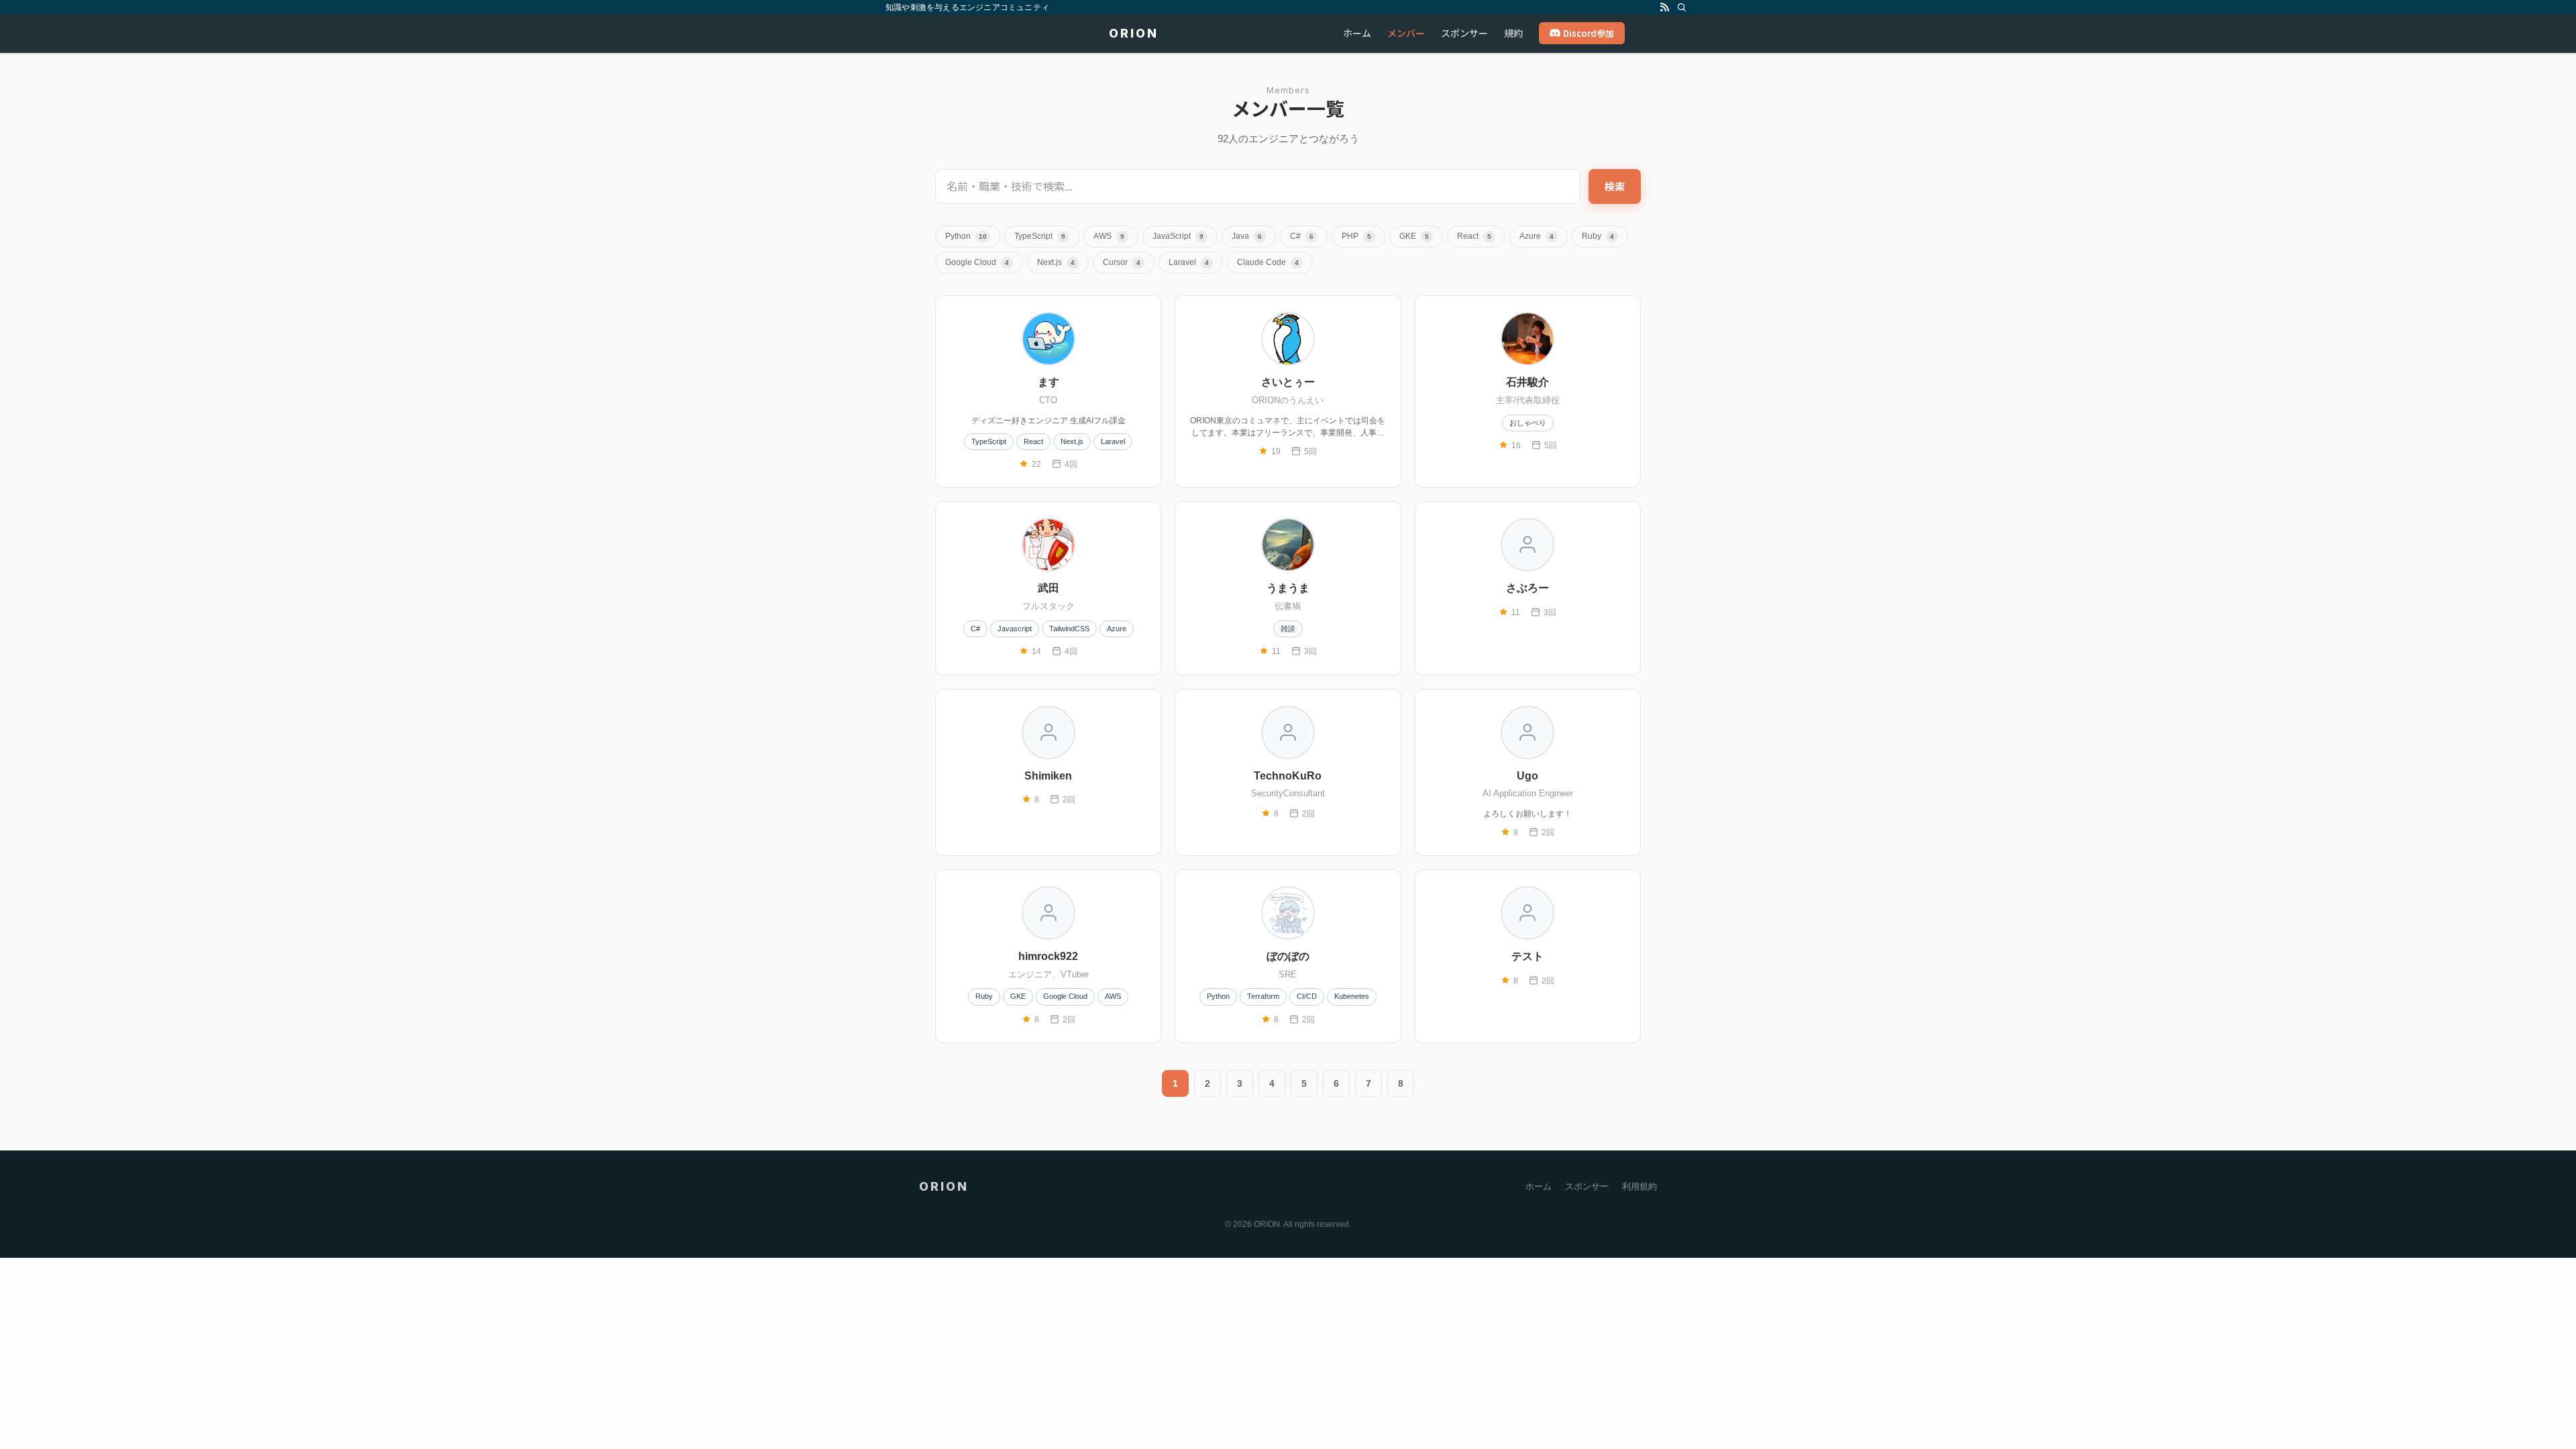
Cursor (1122, 262)
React (1474, 236)
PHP (1356, 236)
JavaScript (1178, 236)
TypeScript (1040, 236)
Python (966, 236)
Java (1247, 236)
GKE (1414, 236)
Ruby (1598, 236)
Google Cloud (977, 262)
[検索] (1682, 7)
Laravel (1189, 262)
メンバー (1406, 33)
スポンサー (1464, 33)
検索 (1615, 186)
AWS (1109, 236)
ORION (1134, 34)
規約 (1513, 33)
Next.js (1056, 262)
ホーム (1357, 33)
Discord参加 (1589, 33)
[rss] (1664, 7)
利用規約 (1640, 1186)
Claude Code (1268, 262)
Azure (1537, 236)
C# (1302, 236)
